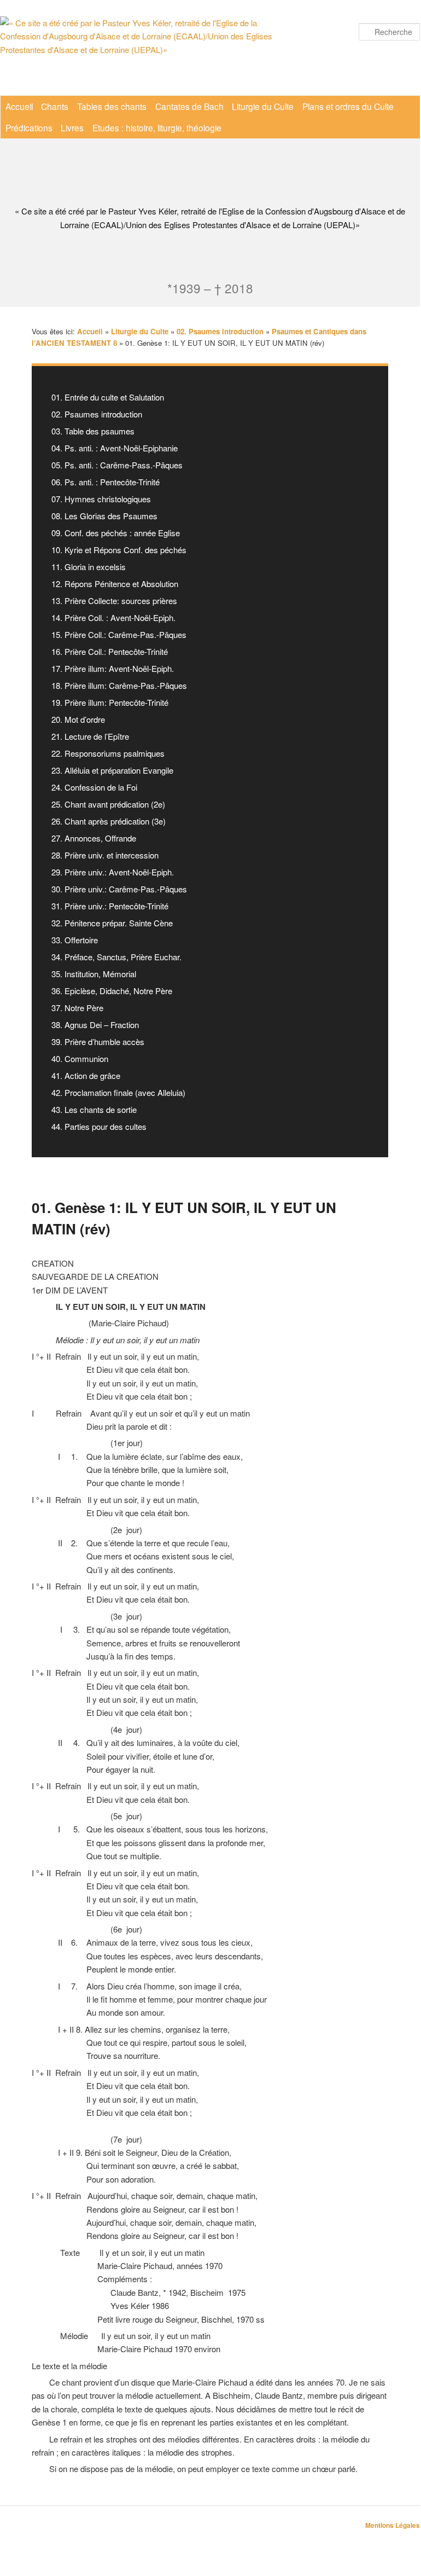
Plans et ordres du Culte (348, 106)
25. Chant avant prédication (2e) (108, 804)
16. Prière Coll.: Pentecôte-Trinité (110, 651)
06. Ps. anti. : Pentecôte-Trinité (106, 482)
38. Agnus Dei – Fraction (95, 1025)
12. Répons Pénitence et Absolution (115, 584)
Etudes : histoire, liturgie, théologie (157, 127)
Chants (55, 106)
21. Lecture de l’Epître (90, 736)
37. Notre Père (77, 1008)
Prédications (29, 127)
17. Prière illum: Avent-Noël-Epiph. (113, 668)
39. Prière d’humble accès (98, 1042)
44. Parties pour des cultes (99, 1126)
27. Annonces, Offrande (94, 838)
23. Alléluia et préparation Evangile (112, 770)
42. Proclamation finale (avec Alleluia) (118, 1092)
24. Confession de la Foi (94, 787)
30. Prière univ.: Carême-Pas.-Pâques (119, 889)
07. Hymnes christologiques (101, 499)
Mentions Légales (393, 2525)
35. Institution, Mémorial (94, 974)
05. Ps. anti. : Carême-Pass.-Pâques (117, 465)
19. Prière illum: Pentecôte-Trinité (110, 702)
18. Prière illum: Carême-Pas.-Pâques (119, 685)
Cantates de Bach (189, 106)
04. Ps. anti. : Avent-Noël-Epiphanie (115, 448)
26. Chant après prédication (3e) (109, 821)
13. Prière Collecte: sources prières (114, 601)
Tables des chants (112, 106)
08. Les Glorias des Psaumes (104, 516)
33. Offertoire (75, 940)
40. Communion (80, 1058)
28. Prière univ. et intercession (105, 855)
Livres (72, 127)
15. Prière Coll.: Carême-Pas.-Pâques (119, 634)
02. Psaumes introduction (97, 414)
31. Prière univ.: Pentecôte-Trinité (110, 906)
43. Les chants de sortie (94, 1109)
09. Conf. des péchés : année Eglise (116, 533)
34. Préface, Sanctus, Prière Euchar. (116, 957)
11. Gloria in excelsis (89, 567)
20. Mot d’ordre (78, 719)
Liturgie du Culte (263, 106)
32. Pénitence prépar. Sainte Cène (112, 923)
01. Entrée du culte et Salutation (108, 397)
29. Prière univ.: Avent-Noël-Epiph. (113, 872)
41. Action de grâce (86, 1075)
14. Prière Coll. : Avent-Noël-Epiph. (113, 617)
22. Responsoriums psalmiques (108, 753)
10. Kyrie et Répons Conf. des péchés (119, 550)
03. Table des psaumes (93, 431)
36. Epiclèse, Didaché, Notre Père (112, 991)
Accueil (19, 106)
